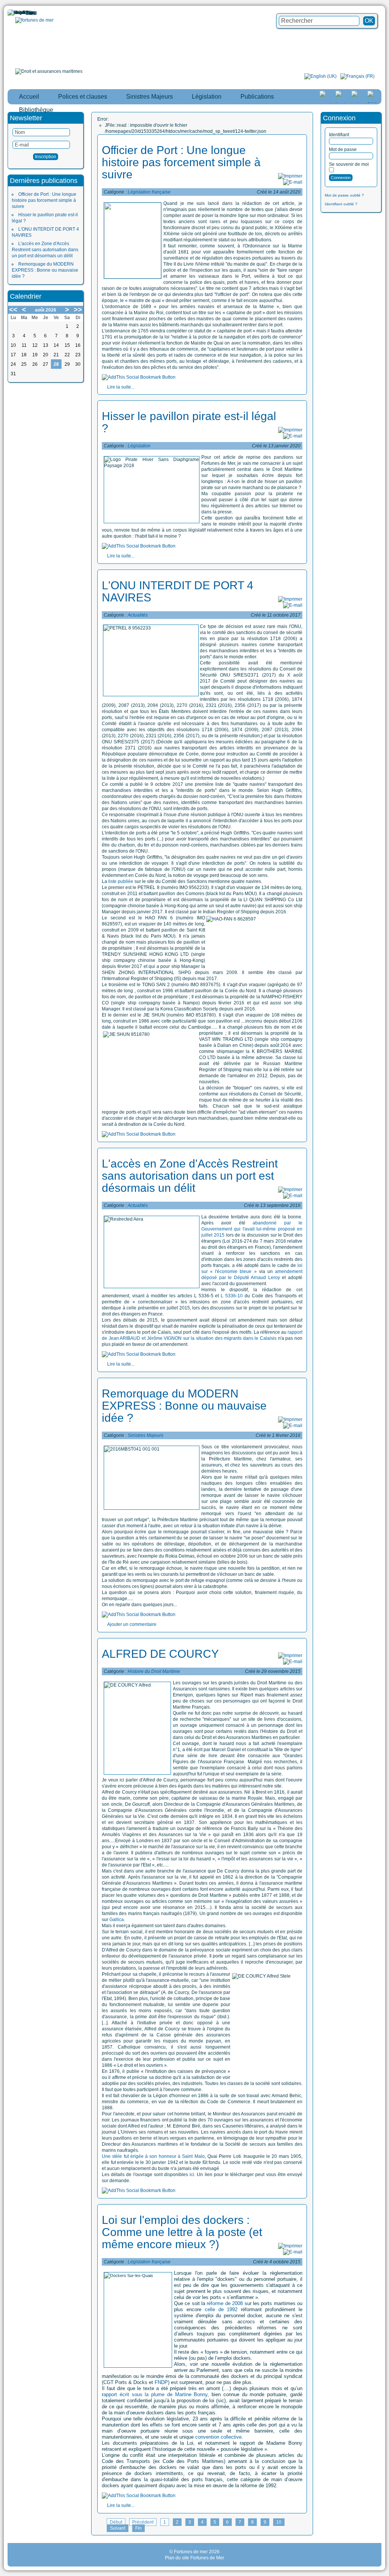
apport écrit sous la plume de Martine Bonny (155, 2394)
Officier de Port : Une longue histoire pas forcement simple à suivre (44, 200)
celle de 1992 (221, 2309)
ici (192, 2175)
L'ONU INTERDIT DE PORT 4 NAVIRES (178, 591)
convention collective (218, 2437)
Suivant (118, 2528)
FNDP (161, 2382)
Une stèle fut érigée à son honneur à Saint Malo (153, 2156)
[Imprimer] (290, 176)
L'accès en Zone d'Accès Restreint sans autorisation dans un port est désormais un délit (45, 250)
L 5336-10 (231, 1296)
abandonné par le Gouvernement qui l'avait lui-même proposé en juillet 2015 (252, 1229)
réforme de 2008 (225, 2303)
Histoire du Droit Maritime (154, 1671)
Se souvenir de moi (349, 164)
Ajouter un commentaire (132, 1624)
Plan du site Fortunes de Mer (194, 2558)
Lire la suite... (121, 387)
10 (279, 2522)
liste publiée (121, 881)
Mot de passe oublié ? (344, 195)
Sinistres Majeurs (145, 1435)
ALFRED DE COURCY (160, 1654)
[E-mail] (293, 182)
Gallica (117, 1920)
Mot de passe (343, 149)
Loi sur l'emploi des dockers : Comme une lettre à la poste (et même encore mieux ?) (182, 2232)
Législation (139, 446)
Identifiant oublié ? (341, 204)
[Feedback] (384, 1178)
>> (78, 310)
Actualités (138, 615)
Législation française (149, 192)
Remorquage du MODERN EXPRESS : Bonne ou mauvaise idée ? (45, 270)
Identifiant (339, 135)
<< (13, 310)
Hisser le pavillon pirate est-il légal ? (189, 422)
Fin (138, 2528)
